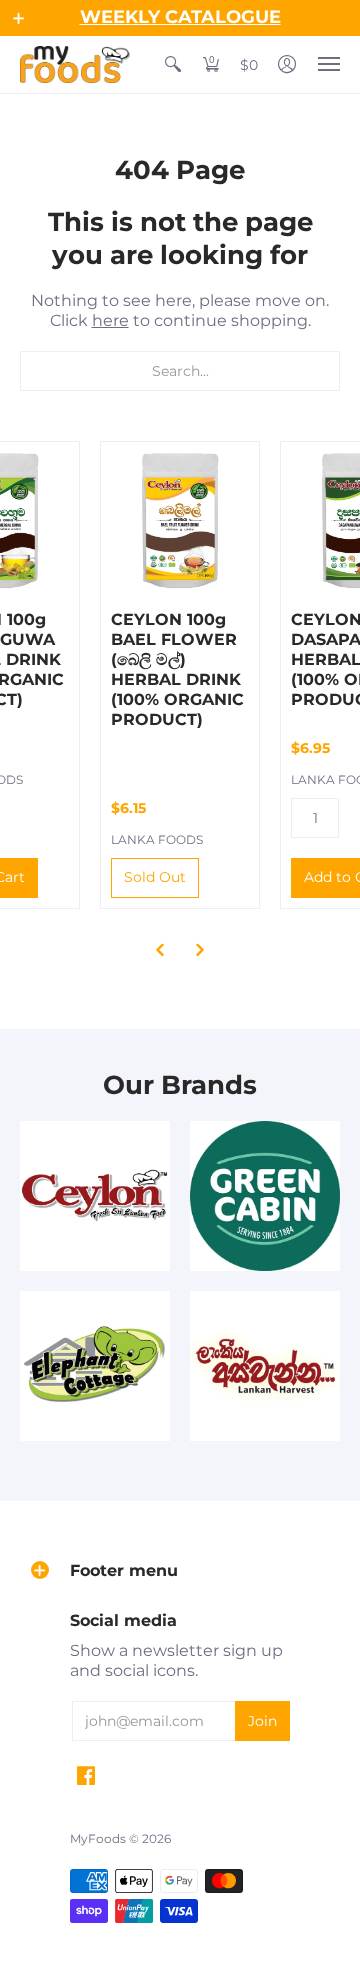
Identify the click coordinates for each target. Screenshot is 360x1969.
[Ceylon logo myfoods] (95, 1196)
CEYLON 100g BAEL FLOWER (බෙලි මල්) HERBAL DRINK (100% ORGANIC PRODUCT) (177, 669)
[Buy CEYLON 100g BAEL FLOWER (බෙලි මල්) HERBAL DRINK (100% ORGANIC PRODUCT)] (180, 521)
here (110, 320)
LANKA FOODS (157, 839)
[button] (19, 18)
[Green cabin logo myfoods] (265, 1196)
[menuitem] (173, 64)
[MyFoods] (75, 64)
